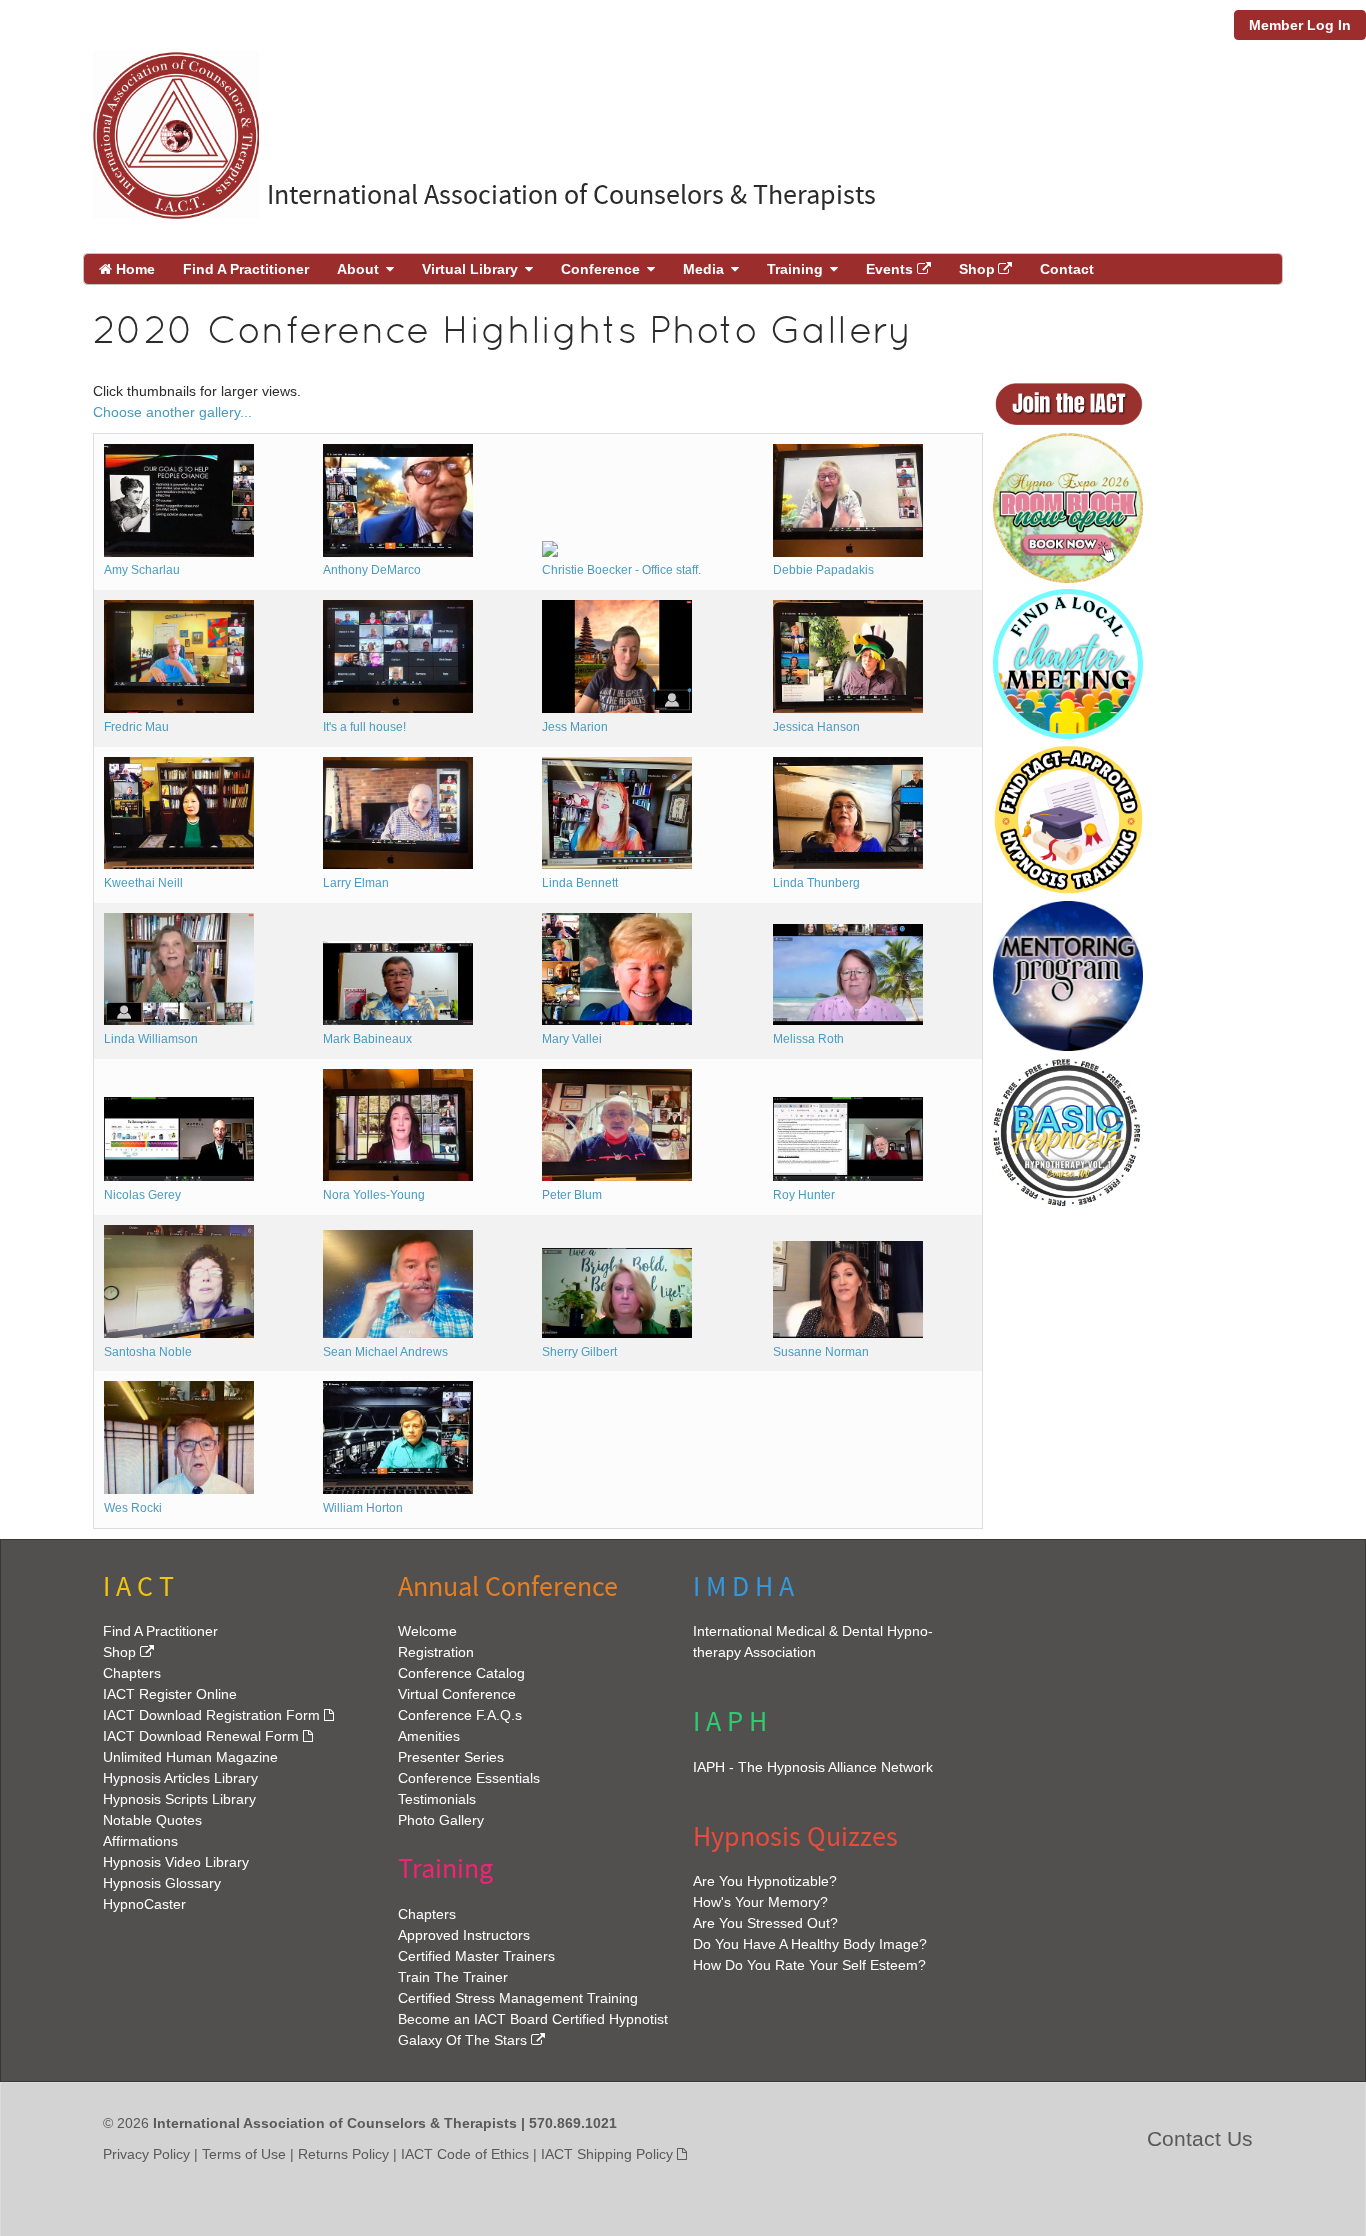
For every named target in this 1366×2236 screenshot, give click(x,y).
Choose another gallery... (172, 412)
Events (889, 269)
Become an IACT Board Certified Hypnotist (533, 2018)
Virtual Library (470, 269)
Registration (436, 1652)
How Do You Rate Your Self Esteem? (809, 1965)
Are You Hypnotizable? (765, 1881)
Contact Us (1200, 2137)
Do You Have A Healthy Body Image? (810, 1944)
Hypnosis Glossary (162, 1883)
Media (703, 269)
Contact (1067, 269)
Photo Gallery (441, 1820)
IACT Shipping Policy (607, 2153)
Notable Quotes (152, 1820)
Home (133, 269)
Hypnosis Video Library (176, 1862)
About (358, 269)
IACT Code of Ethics (465, 2153)
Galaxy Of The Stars (462, 2039)
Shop (977, 269)
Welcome (427, 1631)
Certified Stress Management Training (518, 1997)
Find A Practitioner (246, 269)
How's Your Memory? (760, 1902)
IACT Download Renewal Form (201, 1736)
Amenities (429, 1736)
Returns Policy (343, 2153)
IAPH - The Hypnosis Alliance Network (813, 1766)
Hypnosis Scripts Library (179, 1799)
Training (795, 269)
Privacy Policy (146, 2153)
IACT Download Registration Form (211, 1715)
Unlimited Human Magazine (190, 1757)
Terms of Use (244, 2153)
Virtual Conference (457, 1694)
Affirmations (140, 1841)
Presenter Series (451, 1757)
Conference (600, 269)
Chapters (132, 1673)
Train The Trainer (453, 1976)
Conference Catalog (461, 1673)
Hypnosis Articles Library (180, 1778)
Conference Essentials (469, 1778)
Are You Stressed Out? (765, 1923)
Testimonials (437, 1799)
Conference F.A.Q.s (460, 1715)
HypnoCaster (144, 1904)
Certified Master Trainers (476, 1955)
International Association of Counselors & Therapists (571, 195)
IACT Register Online (170, 1694)
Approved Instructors (464, 1934)
